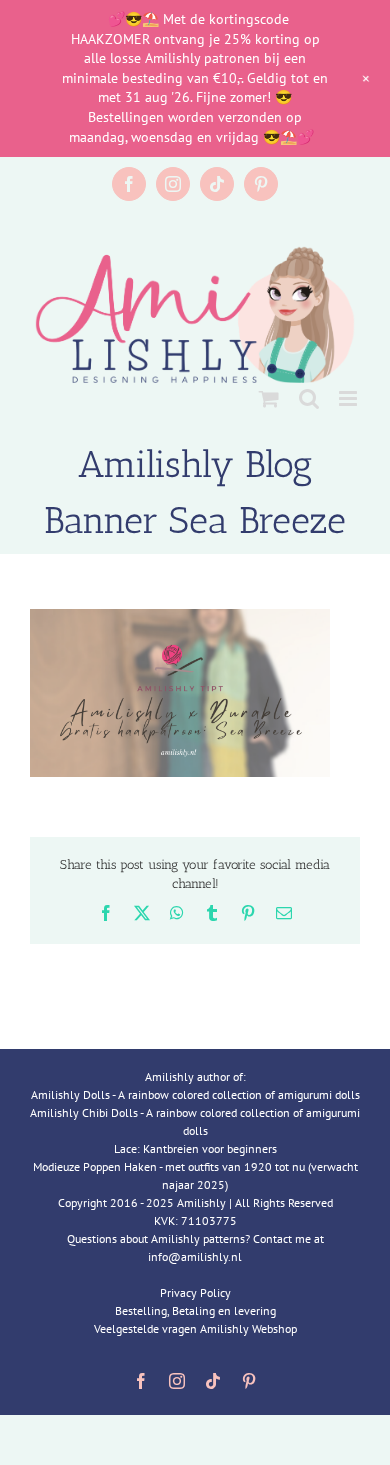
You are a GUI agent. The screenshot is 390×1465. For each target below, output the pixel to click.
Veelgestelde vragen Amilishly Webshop (195, 1328)
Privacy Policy (195, 1292)
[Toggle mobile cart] (269, 398)
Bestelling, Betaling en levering (195, 1310)
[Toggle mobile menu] (349, 398)
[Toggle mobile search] (309, 398)
